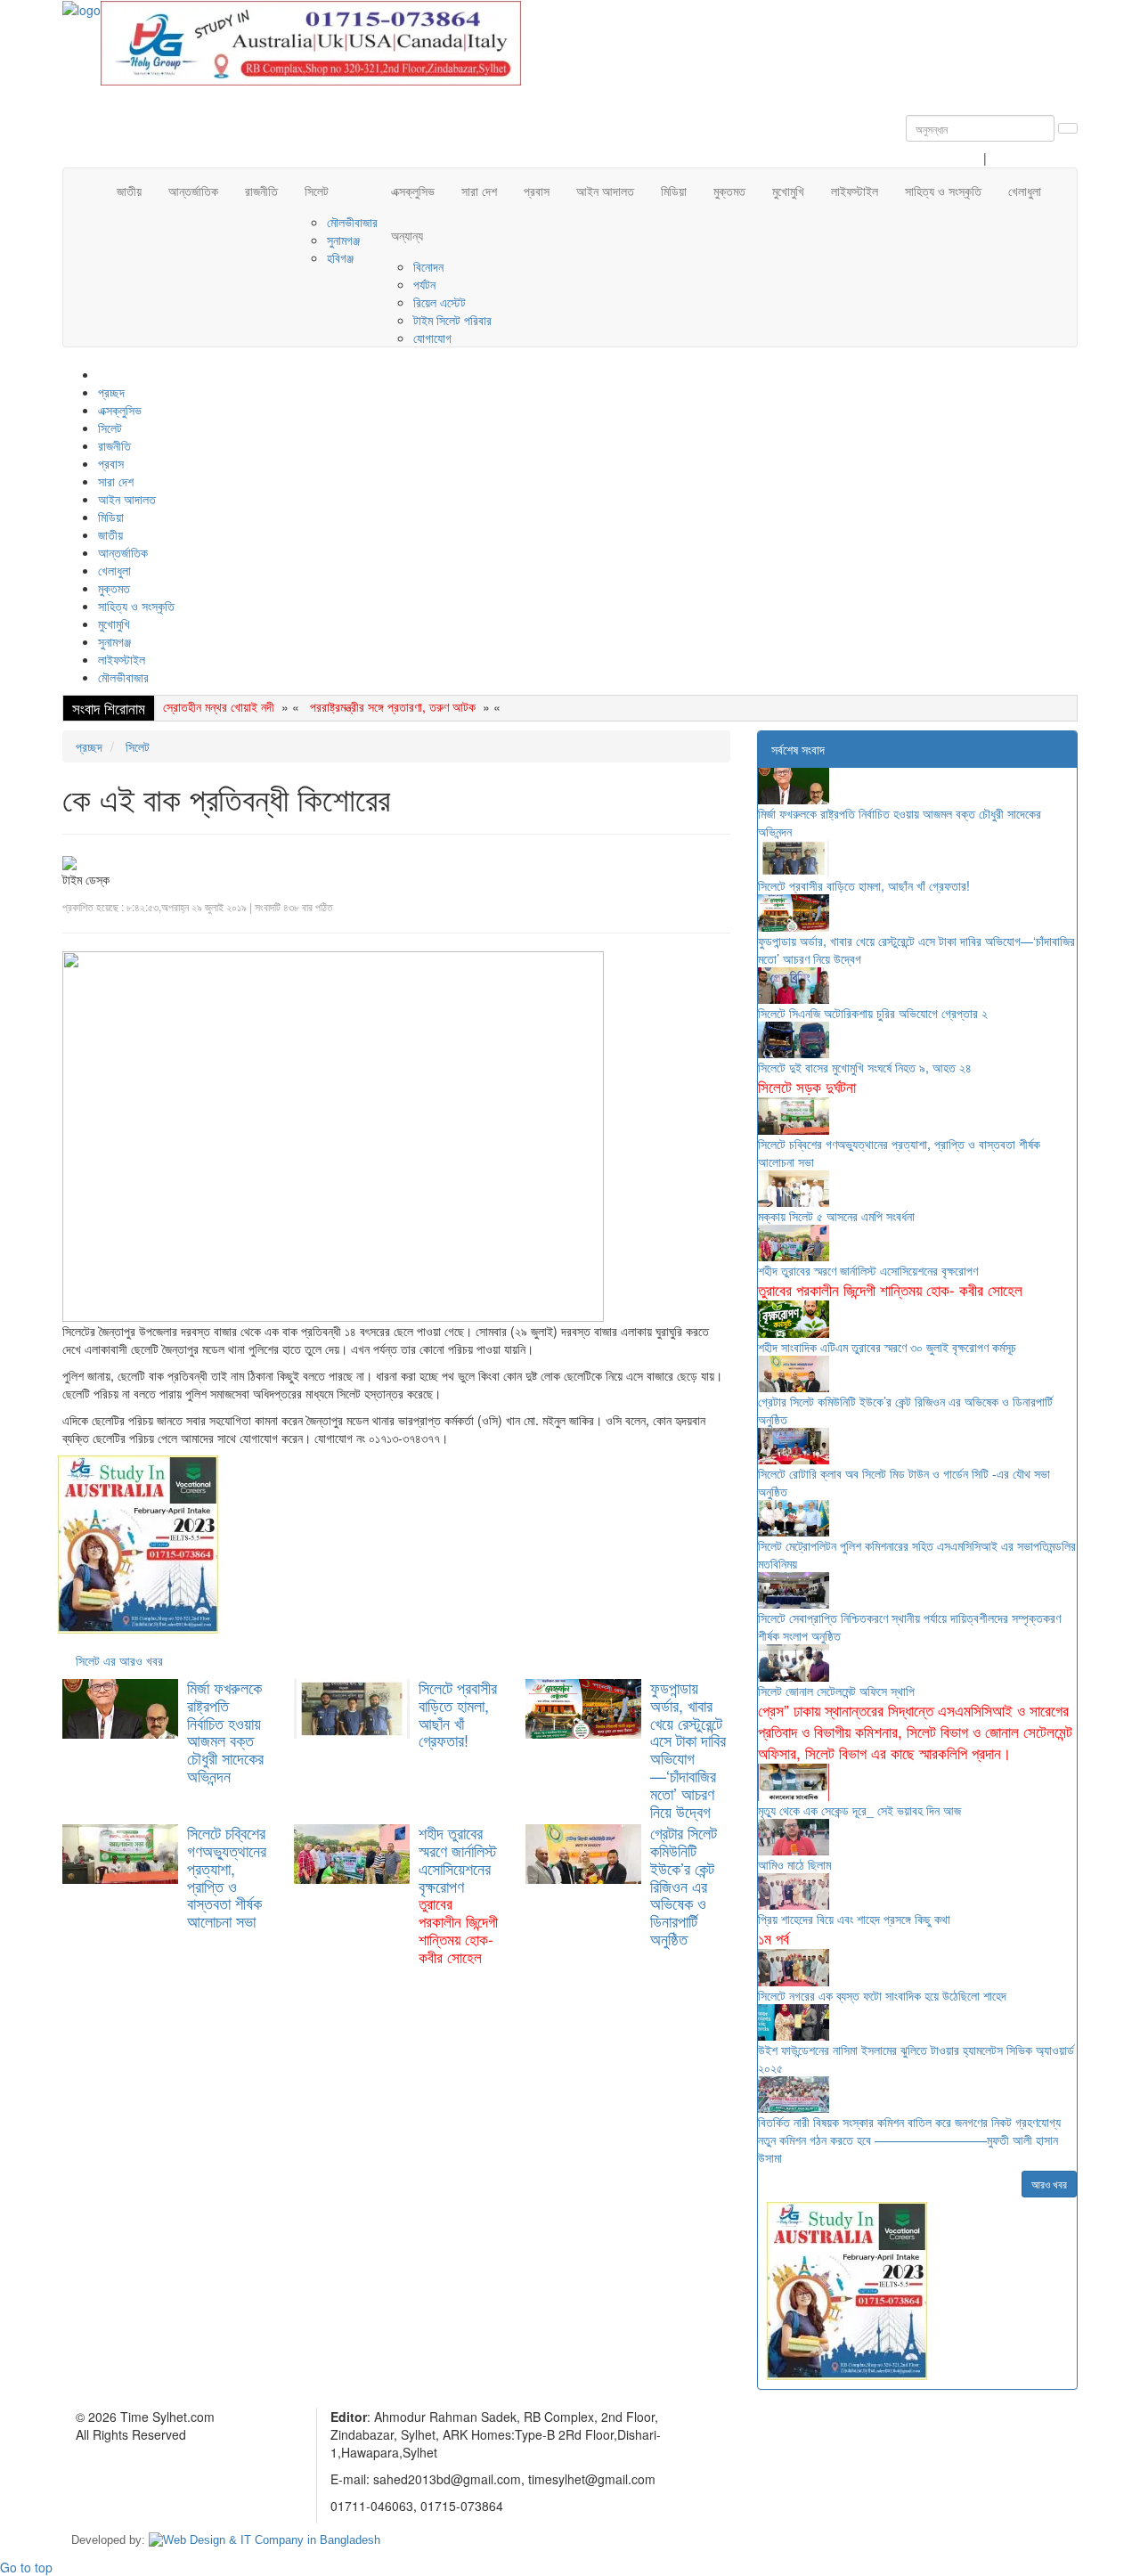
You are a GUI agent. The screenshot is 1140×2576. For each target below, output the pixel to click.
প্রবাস (537, 191)
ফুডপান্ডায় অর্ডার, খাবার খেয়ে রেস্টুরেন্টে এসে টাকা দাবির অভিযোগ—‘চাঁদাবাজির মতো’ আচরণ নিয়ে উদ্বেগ (688, 1749)
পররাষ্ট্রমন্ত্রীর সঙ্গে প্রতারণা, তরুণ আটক (393, 706)
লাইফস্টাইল (855, 191)
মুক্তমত (729, 191)
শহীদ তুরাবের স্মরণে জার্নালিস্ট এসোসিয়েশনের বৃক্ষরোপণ (458, 1894)
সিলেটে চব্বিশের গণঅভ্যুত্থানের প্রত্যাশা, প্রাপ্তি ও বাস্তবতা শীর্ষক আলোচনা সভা (227, 1876)
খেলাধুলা (1025, 191)
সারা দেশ (479, 191)
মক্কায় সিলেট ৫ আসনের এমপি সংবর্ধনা (836, 1216)
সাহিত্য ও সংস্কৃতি (943, 191)
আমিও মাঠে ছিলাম (794, 1864)
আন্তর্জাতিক (193, 191)
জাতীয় (129, 191)
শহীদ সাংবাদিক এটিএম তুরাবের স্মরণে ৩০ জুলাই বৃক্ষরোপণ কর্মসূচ (887, 1347)
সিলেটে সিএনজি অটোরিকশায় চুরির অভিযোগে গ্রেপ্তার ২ (873, 1013)
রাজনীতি (261, 191)
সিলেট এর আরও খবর (119, 1660)
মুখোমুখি (788, 191)
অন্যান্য (407, 235)
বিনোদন (428, 266)
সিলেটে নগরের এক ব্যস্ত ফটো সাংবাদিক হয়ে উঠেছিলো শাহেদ (882, 1995)
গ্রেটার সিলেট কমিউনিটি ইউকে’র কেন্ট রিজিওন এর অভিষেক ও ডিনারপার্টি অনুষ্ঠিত (684, 1885)
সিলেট (317, 191)
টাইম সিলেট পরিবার (452, 320)
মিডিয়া (674, 191)
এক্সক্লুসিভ (413, 191)
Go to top (26, 2567)
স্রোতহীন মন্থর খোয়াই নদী (219, 706)
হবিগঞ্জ (340, 257)
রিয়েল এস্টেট (440, 302)
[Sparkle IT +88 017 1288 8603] (265, 2540)
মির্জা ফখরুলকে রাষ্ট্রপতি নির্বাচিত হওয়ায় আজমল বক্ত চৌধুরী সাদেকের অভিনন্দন (225, 1731)
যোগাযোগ (432, 338)
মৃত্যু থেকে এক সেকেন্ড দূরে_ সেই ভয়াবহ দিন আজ (859, 1810)
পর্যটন (424, 284)
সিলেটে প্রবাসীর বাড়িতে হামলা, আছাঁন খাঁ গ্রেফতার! (458, 1713)
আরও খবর (1049, 2184)
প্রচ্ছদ (111, 392)
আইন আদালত (605, 191)
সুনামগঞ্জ (343, 240)
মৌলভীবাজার (352, 222)
